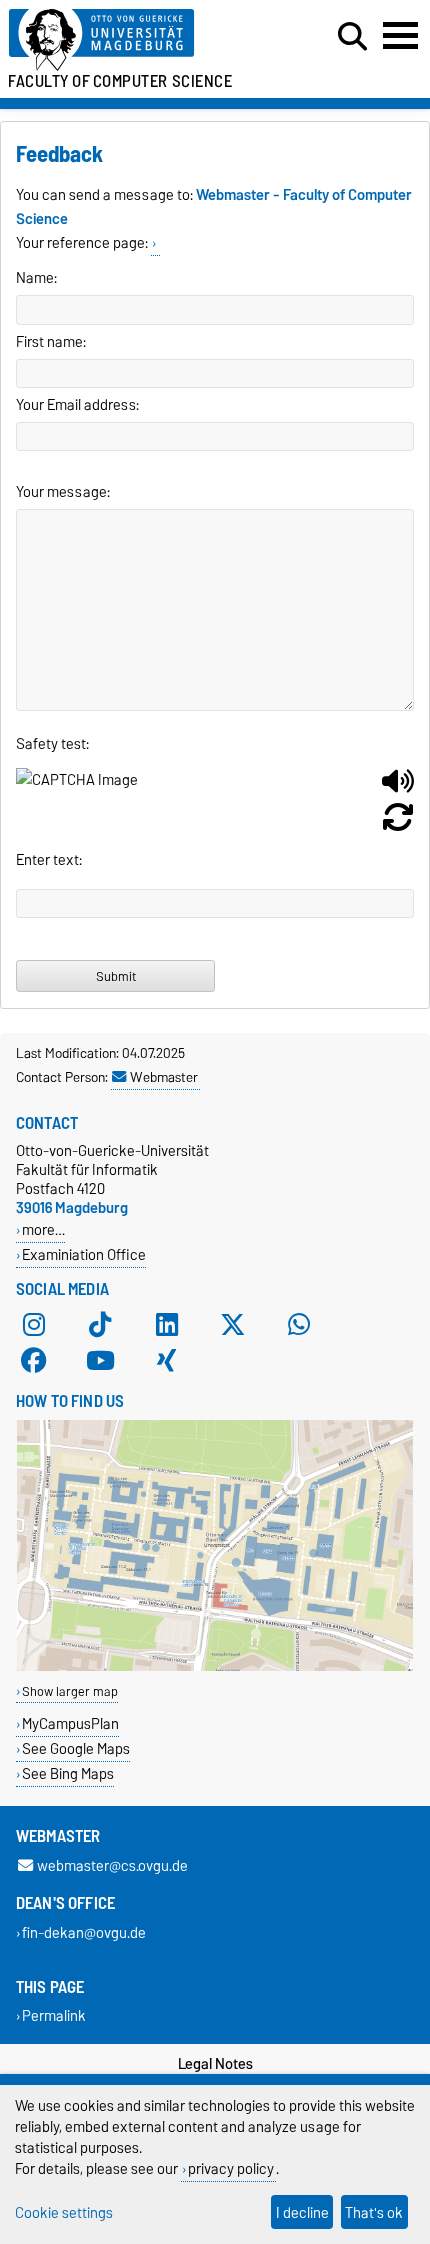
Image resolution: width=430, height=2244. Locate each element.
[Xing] (167, 1361)
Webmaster (164, 1077)
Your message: (63, 492)
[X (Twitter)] (233, 1325)
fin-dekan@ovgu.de (84, 1932)
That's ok (374, 2212)
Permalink (54, 2016)
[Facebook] (34, 1361)
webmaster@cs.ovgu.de (112, 1865)
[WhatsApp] (299, 1325)
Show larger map (70, 1691)
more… (43, 1229)
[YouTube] (100, 1361)
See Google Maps (76, 1748)
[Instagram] (34, 1325)
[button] (398, 789)
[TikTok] (100, 1325)
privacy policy (231, 2168)
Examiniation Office (84, 1254)
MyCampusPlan (70, 1723)
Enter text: (49, 860)
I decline (302, 2212)
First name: (51, 342)
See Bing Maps (68, 1773)
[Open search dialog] (352, 37)
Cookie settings (64, 2212)
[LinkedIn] (167, 1325)
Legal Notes (215, 2064)
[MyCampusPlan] (215, 1666)
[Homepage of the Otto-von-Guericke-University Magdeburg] (132, 40)
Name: (36, 278)
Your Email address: (77, 405)
